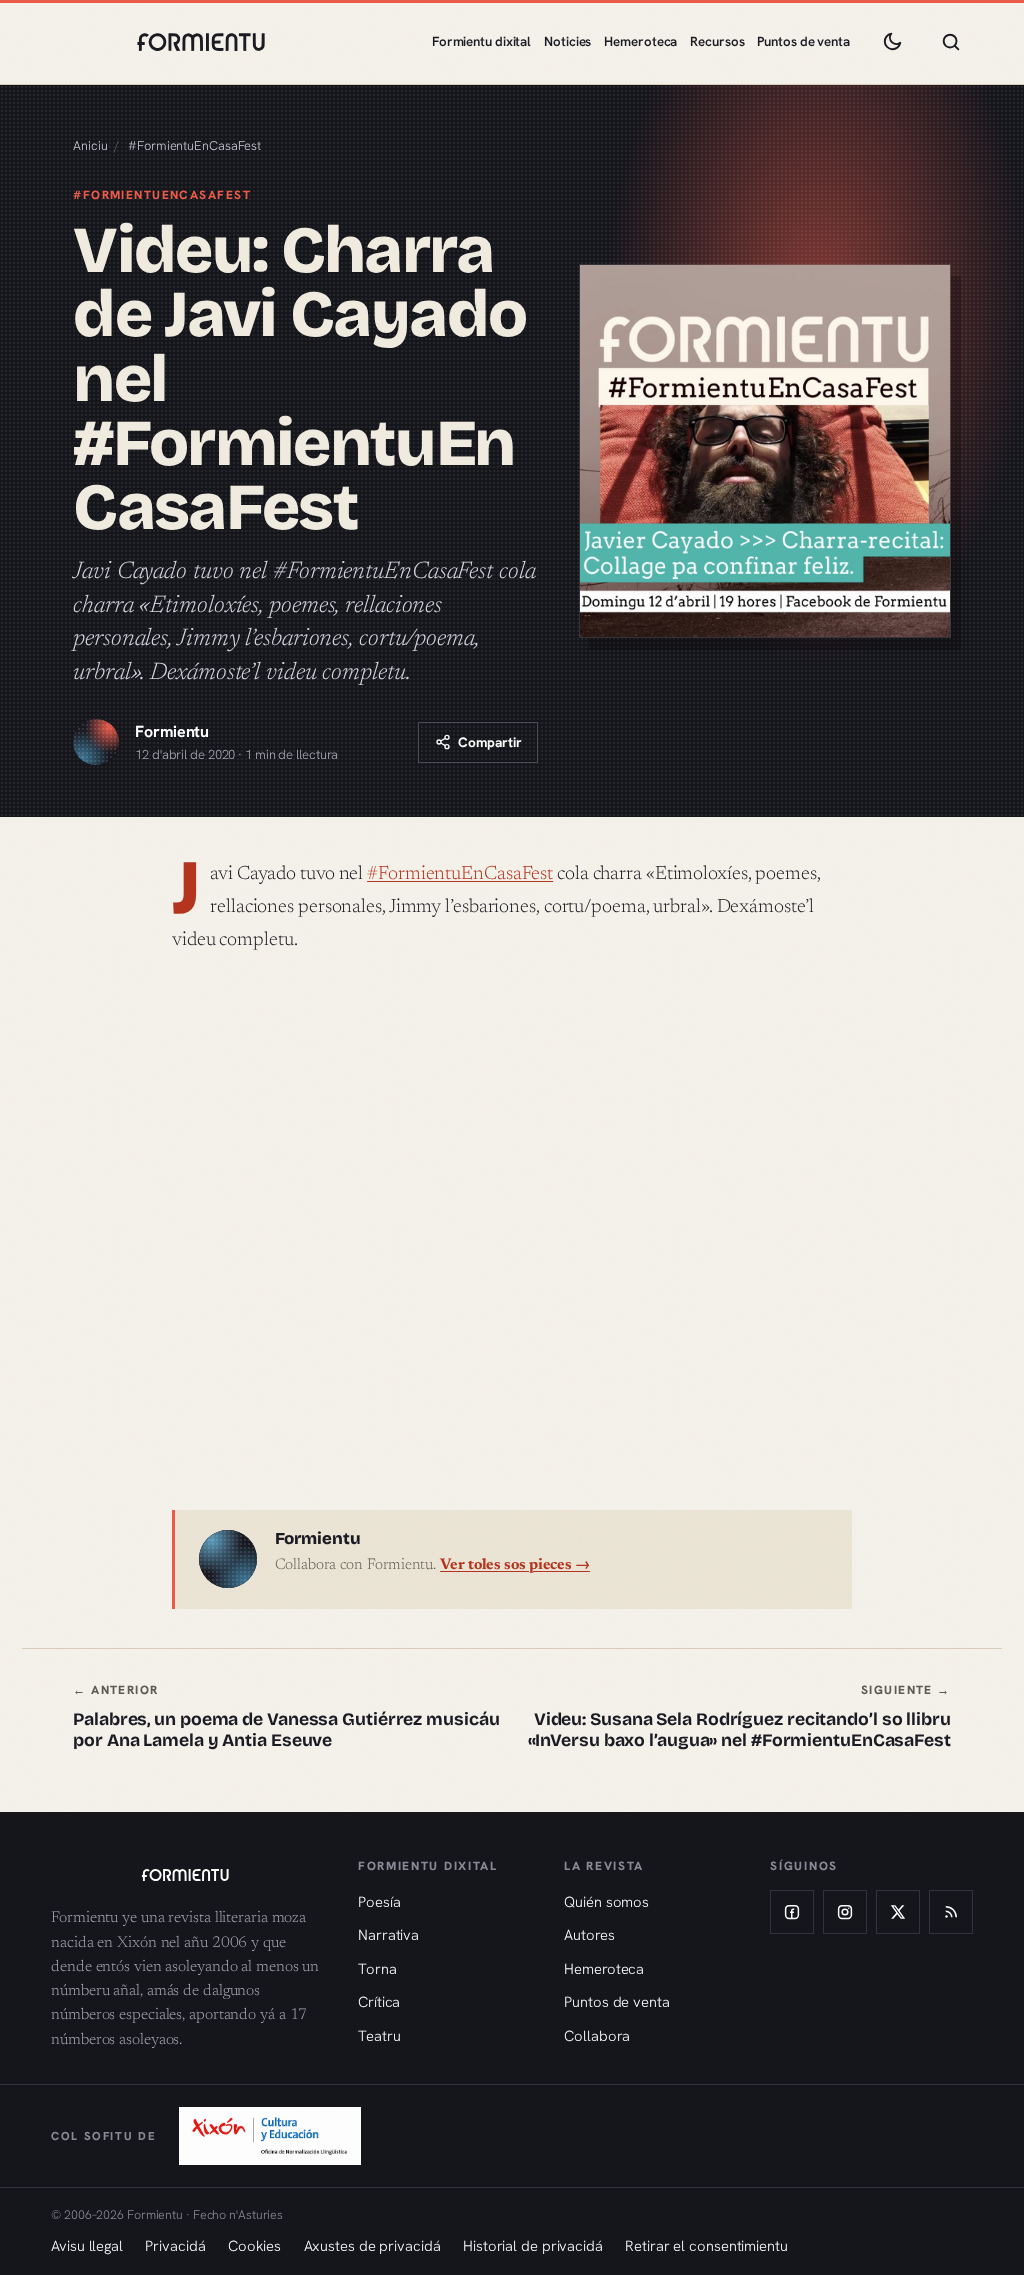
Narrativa (388, 1934)
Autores (589, 1934)
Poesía (379, 1901)
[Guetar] (951, 42)
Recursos (717, 41)
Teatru (379, 2035)
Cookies (254, 2245)
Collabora (597, 2035)
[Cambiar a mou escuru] (892, 42)
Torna (377, 1968)
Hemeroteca (640, 41)
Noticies (567, 41)
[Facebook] (792, 1912)
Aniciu (90, 145)
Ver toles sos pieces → (515, 1565)
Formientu (172, 731)
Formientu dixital (481, 41)
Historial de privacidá (533, 2245)
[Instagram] (845, 1912)
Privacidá (175, 2245)
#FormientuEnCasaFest (194, 145)
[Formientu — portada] (201, 42)
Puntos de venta (803, 41)
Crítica (379, 2001)
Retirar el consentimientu (706, 2245)
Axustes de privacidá (372, 2245)
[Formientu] (185, 1875)
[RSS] (951, 1912)
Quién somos (606, 1901)
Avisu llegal (87, 2245)
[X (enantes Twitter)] (898, 1912)
